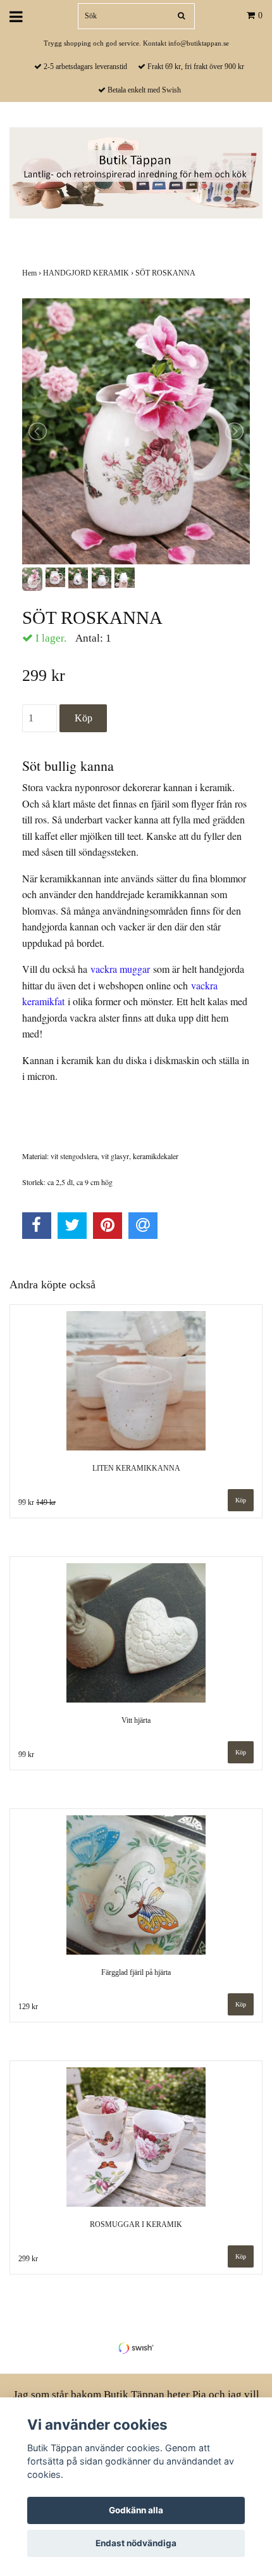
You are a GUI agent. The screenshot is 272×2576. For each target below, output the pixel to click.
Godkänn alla (136, 2510)
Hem (33, 273)
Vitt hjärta (136, 1720)
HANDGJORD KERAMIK (89, 273)
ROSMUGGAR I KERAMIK (136, 2224)
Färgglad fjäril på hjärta (136, 1972)
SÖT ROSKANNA (166, 273)
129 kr (28, 2007)
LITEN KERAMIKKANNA (136, 1468)
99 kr (37, 1502)
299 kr (28, 2259)
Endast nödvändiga (136, 2543)
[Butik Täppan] (136, 172)
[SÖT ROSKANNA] (136, 431)
